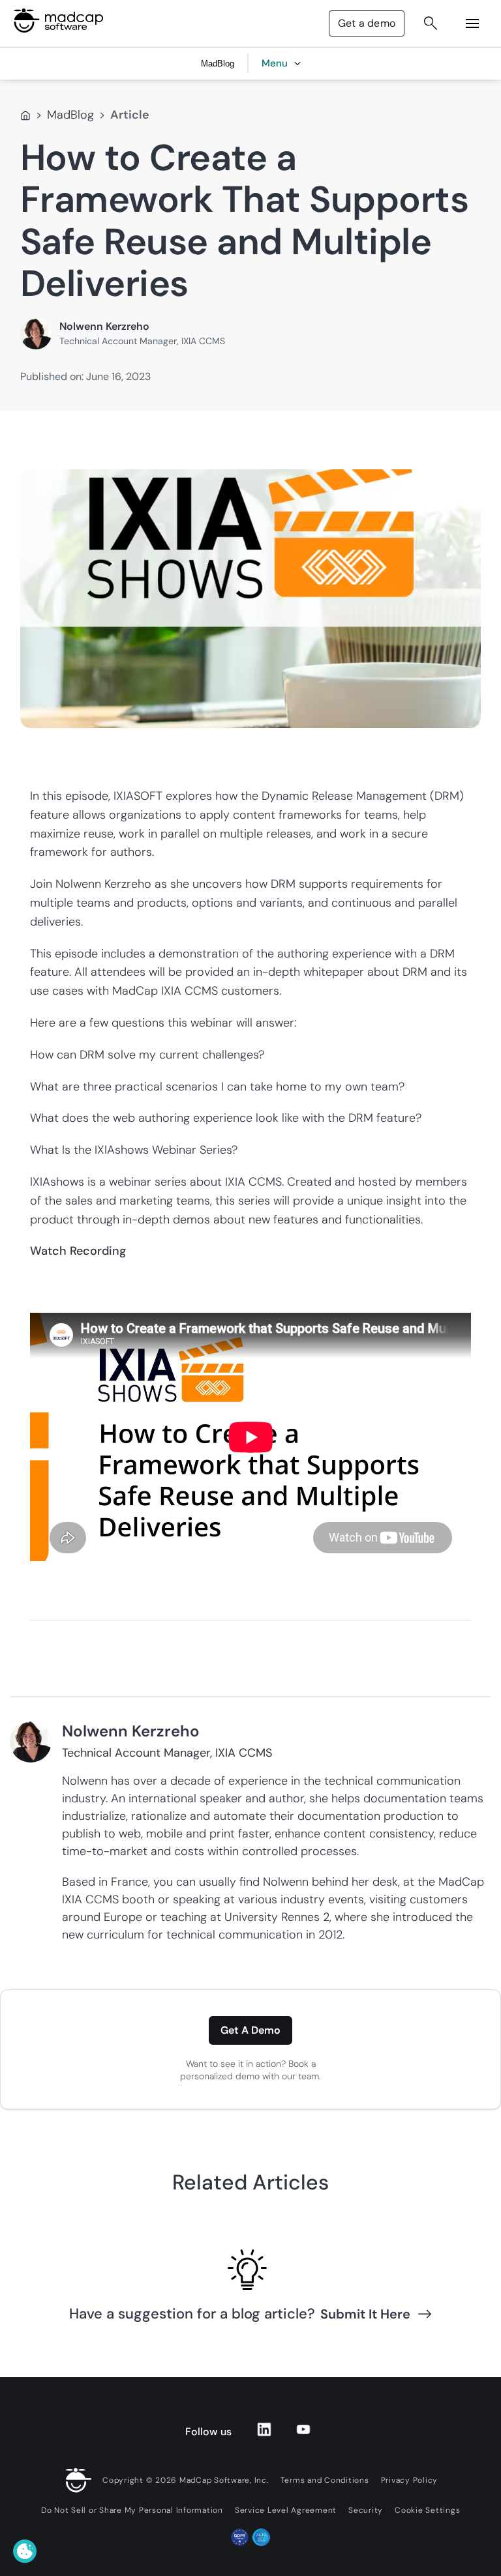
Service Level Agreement (286, 2510)
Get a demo (367, 23)
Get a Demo (250, 2030)
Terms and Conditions (325, 2480)
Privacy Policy (410, 2480)
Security (366, 2510)
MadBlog (70, 115)
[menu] (472, 23)
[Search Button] (431, 23)
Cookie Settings (427, 2510)
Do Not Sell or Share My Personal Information (132, 2510)
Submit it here (365, 2314)
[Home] (25, 115)
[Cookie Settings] (25, 2551)
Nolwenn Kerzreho (104, 326)
